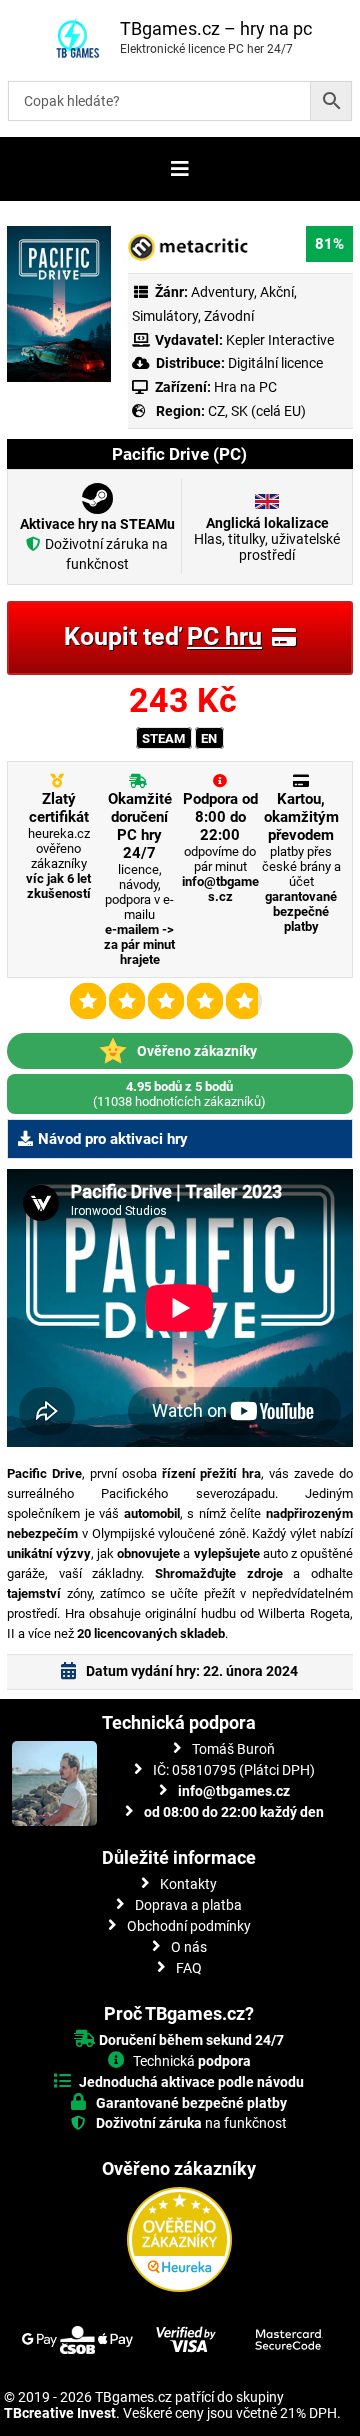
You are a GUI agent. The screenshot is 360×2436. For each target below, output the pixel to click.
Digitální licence (274, 363)
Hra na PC (244, 387)
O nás (189, 1947)
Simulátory (165, 316)
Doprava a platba (188, 1905)
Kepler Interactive (280, 340)
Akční (277, 292)
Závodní (229, 316)
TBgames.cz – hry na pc (216, 28)
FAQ (189, 1968)
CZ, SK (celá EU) (257, 411)
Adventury (222, 292)
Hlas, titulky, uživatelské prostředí (267, 539)
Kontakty (188, 1884)
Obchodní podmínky (189, 1926)
